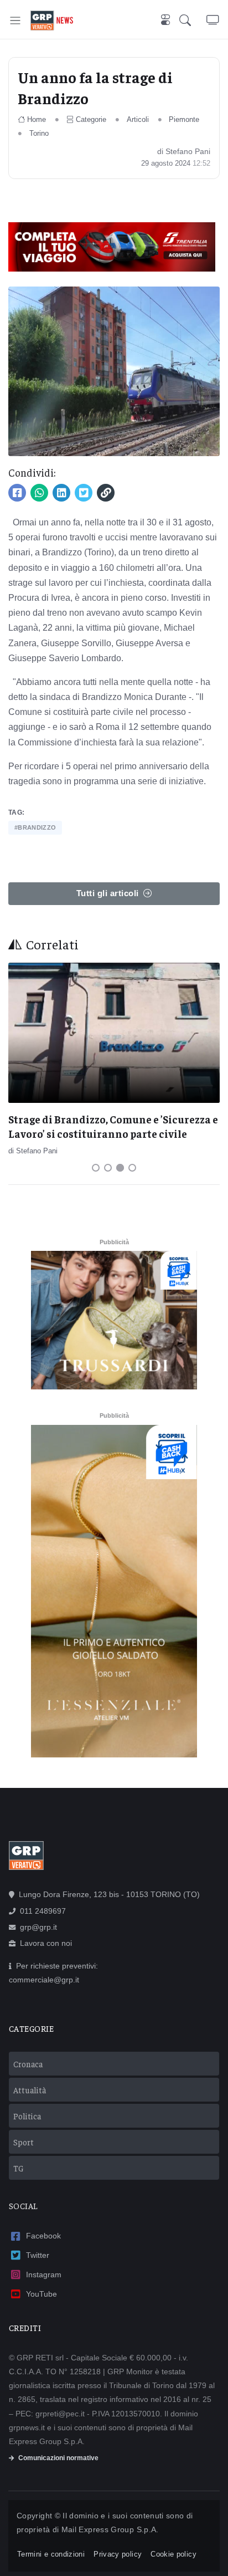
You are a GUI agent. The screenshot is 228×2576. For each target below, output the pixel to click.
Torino (39, 133)
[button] (193, 21)
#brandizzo (35, 827)
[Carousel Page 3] (120, 1168)
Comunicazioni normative (58, 2458)
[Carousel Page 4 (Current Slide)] (132, 1168)
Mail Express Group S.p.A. (110, 2529)
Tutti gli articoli (108, 893)
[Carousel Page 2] (108, 1168)
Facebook (43, 2236)
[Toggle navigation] (15, 20)
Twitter (38, 2255)
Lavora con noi (46, 1943)
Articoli (138, 119)
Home (37, 119)
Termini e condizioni (51, 2554)
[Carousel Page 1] (96, 1168)
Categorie (91, 119)
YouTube (42, 2294)
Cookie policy (173, 2554)
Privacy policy (118, 2554)
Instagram (44, 2275)
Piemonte (184, 119)
